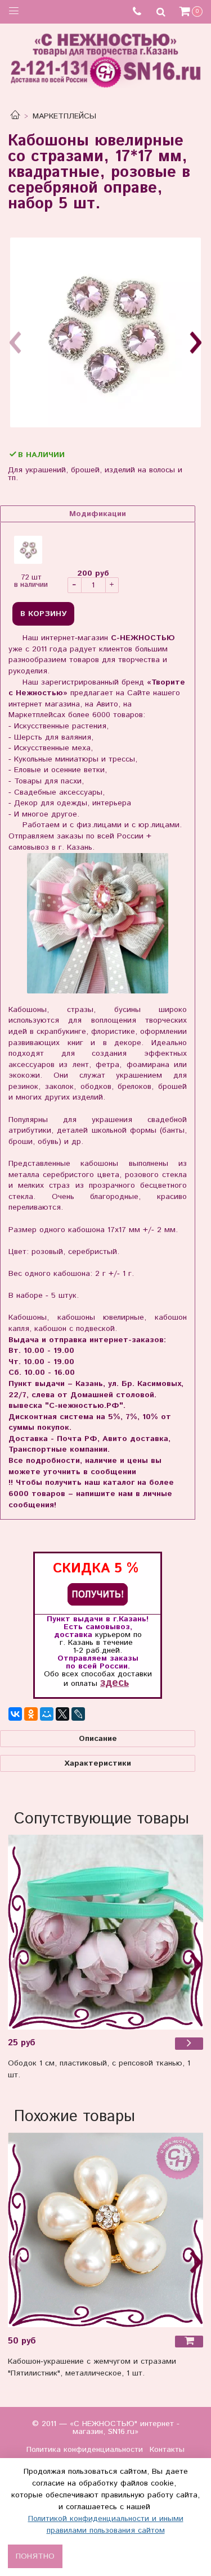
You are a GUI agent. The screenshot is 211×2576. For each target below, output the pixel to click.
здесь (115, 1683)
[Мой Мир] (47, 1714)
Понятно (35, 2556)
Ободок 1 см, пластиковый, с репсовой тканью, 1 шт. (99, 2069)
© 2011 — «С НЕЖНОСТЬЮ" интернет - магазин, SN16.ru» (106, 2428)
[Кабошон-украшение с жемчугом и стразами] (105, 2230)
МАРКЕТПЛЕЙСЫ (64, 116)
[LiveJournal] (78, 1714)
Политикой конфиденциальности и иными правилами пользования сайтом (106, 2525)
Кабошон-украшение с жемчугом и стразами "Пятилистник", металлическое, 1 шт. (92, 2367)
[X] (62, 1714)
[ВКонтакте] (15, 1714)
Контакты (167, 2450)
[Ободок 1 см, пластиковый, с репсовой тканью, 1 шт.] (105, 1932)
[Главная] (15, 116)
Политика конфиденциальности (85, 2450)
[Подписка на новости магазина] (98, 1594)
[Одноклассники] (31, 1714)
